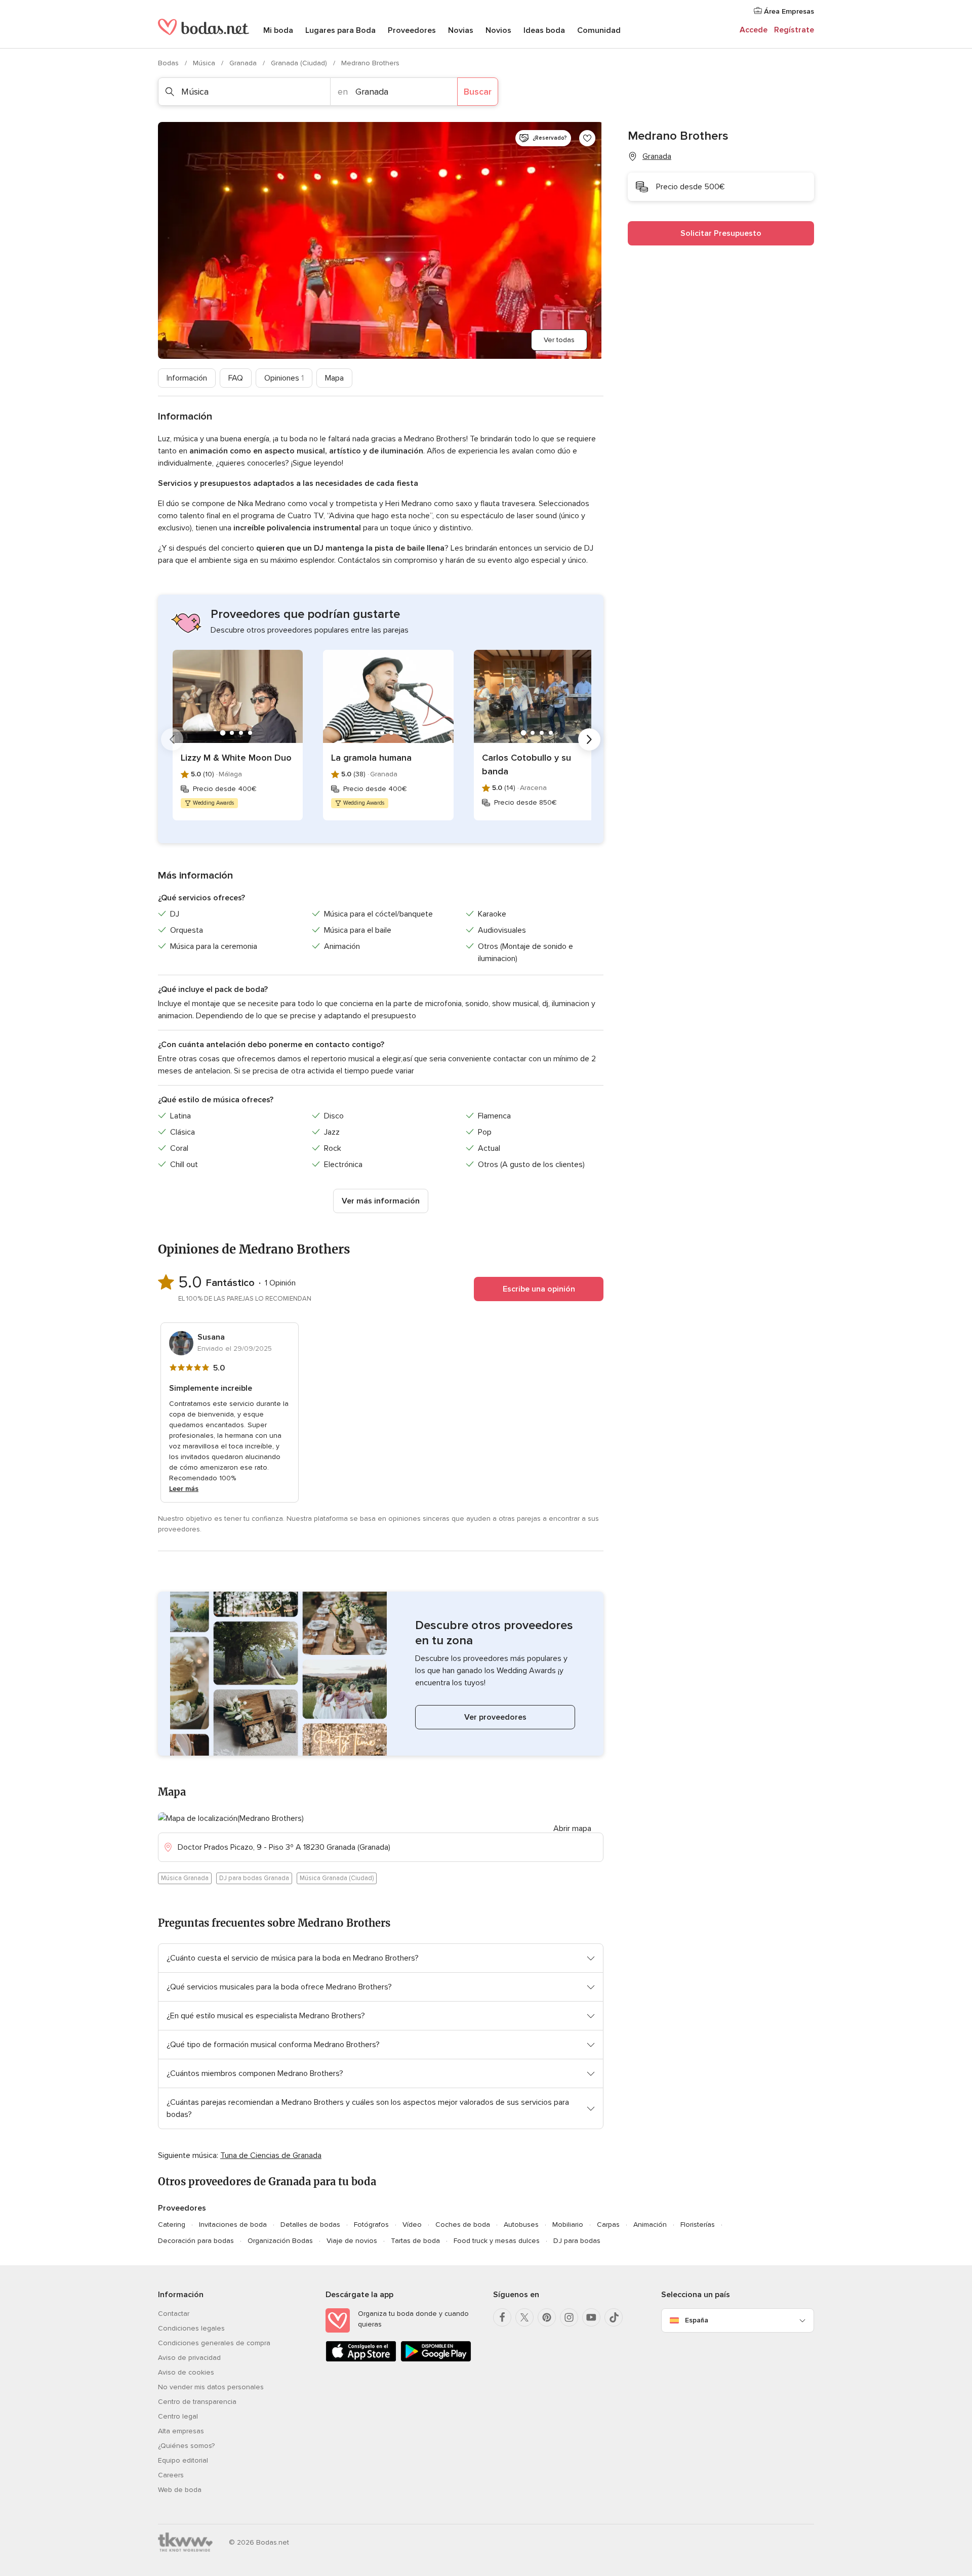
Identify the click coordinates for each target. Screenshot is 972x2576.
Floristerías (698, 2225)
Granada (244, 63)
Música (205, 63)
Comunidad (599, 30)
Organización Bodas (280, 2241)
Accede (754, 30)
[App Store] (361, 2360)
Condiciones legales (191, 2328)
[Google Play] (436, 2360)
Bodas (169, 63)
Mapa (334, 378)
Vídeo (412, 2225)
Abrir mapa (572, 1829)
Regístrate (794, 30)
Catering (172, 2225)
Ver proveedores (495, 1717)
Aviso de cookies (186, 2372)
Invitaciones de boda (233, 2225)
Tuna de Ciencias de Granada (271, 2155)
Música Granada (185, 1878)
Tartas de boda (415, 2241)
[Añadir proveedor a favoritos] (587, 138)
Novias (461, 30)
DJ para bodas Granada (254, 1878)
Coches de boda (463, 2225)
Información (187, 378)
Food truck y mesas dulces (497, 2241)
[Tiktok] (614, 2317)
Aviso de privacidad (189, 2358)
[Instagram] (569, 2317)
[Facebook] (502, 2317)
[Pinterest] (547, 2317)
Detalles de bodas (310, 2225)
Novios (498, 30)
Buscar (478, 92)
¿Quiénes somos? (186, 2446)
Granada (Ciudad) (300, 63)
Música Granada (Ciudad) (337, 1878)
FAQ (236, 378)
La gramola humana (371, 758)
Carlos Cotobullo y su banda (526, 764)
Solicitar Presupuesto (721, 233)
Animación (650, 2225)
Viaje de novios (352, 2241)
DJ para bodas (577, 2241)
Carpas (608, 2225)
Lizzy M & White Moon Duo (236, 758)
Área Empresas (788, 11)
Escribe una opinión (539, 1289)
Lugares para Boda (340, 30)
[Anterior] (172, 739)
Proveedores (412, 30)
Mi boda (278, 30)
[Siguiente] (589, 739)
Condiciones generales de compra (214, 2343)
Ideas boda (544, 30)
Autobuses (521, 2225)
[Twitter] (524, 2317)
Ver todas (559, 340)
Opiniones (284, 378)
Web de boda (180, 2490)
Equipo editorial (183, 2460)
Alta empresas (181, 2431)
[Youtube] (591, 2317)
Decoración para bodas (196, 2241)
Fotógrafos (371, 2225)
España (697, 2320)
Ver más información (381, 1201)
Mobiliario (568, 2225)
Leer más (184, 1489)
